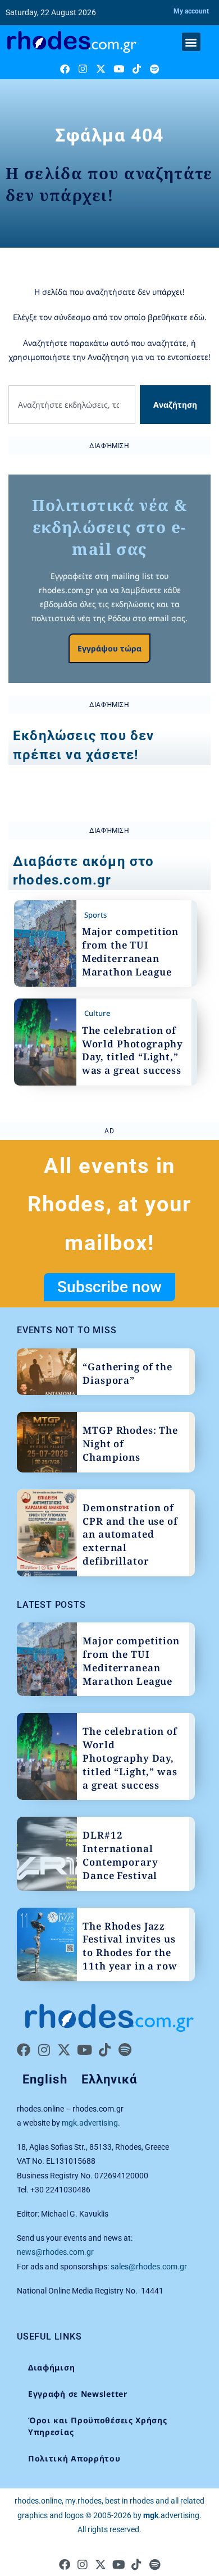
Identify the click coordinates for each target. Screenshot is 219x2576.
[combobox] (72, 405)
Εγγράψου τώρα (109, 648)
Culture (97, 1013)
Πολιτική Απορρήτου (74, 2458)
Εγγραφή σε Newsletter (78, 2394)
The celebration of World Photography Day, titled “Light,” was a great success (133, 1050)
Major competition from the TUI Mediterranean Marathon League (130, 951)
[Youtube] (119, 69)
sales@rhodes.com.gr (149, 2267)
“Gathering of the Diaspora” (127, 1373)
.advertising (171, 2515)
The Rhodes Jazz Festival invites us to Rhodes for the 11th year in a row (130, 1946)
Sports (95, 915)
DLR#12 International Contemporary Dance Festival (120, 1855)
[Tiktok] (137, 69)
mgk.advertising (90, 2123)
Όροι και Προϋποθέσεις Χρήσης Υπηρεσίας (98, 2426)
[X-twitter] (101, 69)
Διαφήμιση (51, 2367)
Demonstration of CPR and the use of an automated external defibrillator (130, 1534)
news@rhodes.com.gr (55, 2252)
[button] (191, 42)
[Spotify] (155, 69)
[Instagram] (83, 69)
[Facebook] (65, 69)
